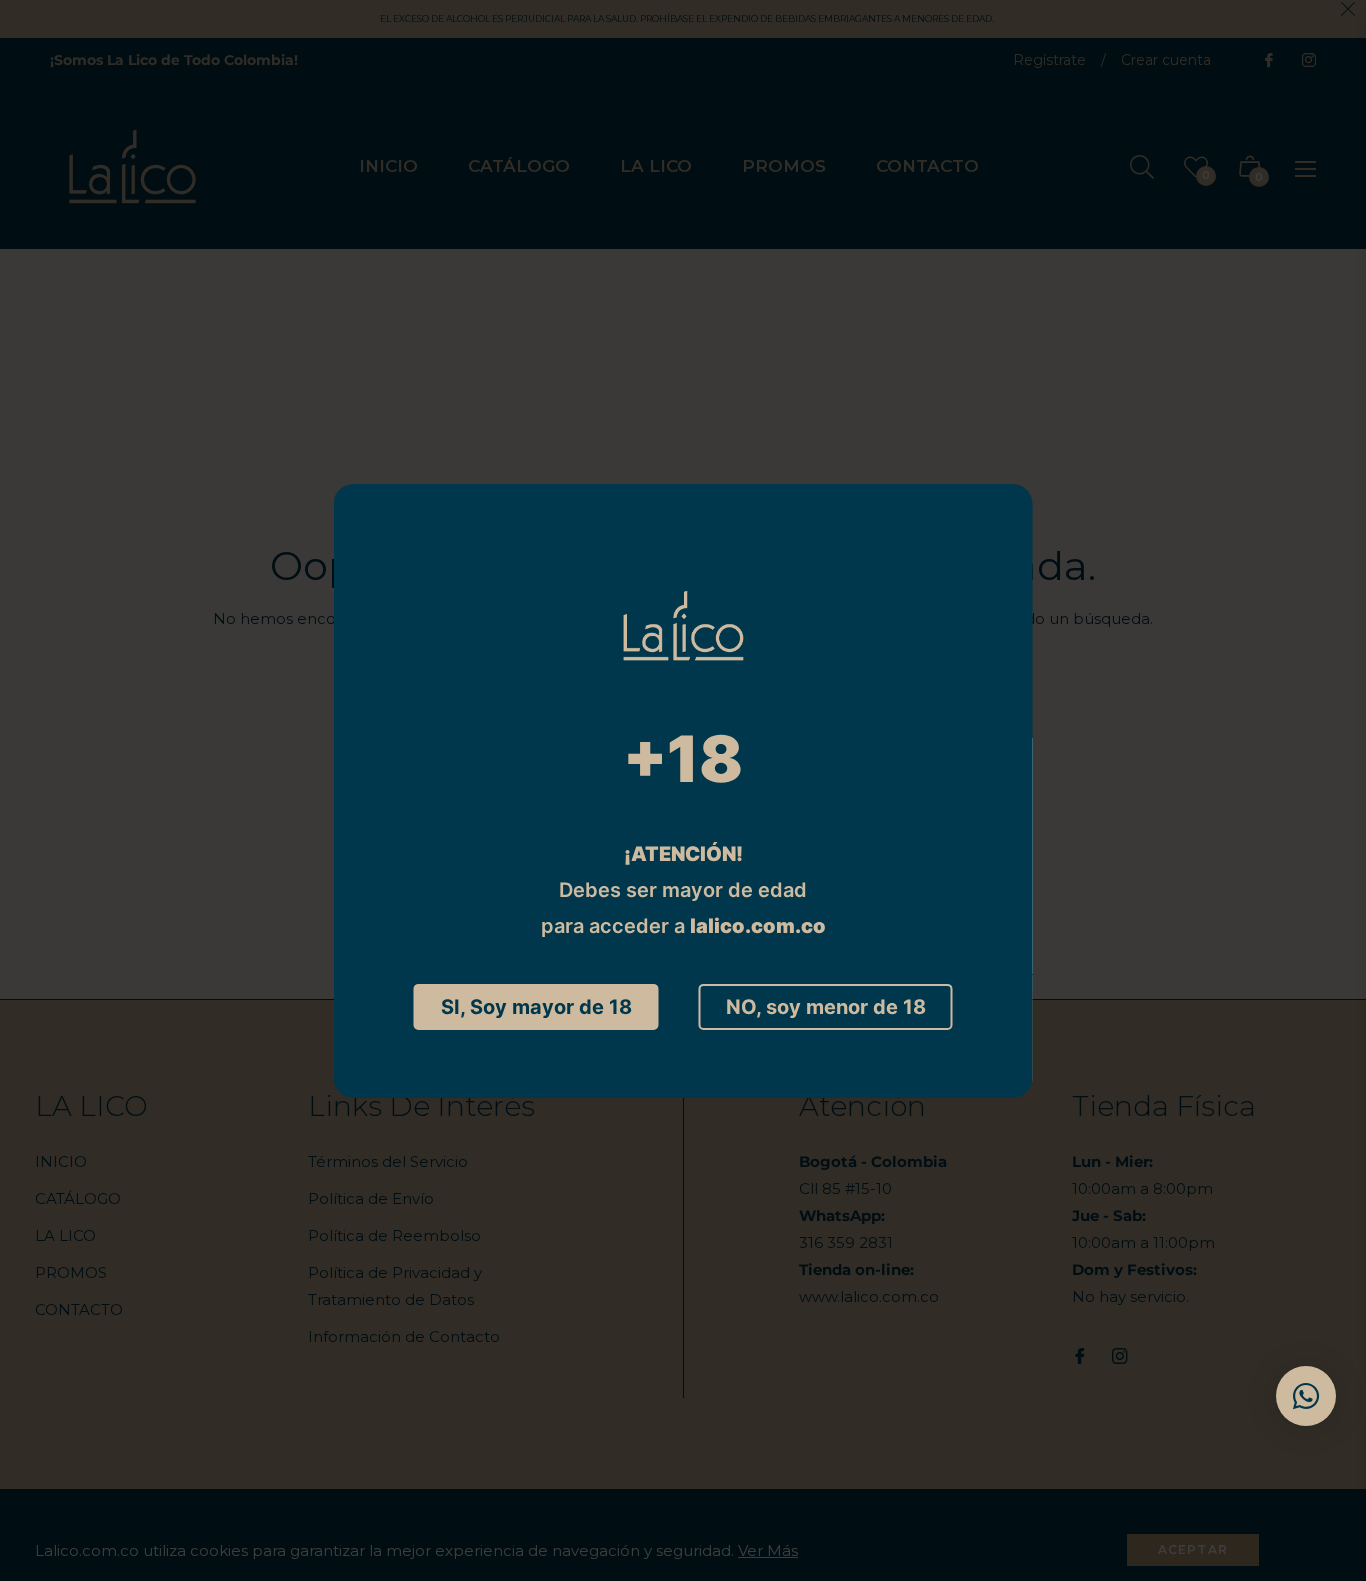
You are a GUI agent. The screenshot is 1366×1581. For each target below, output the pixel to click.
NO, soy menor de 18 (826, 1007)
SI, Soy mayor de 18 (536, 1007)
